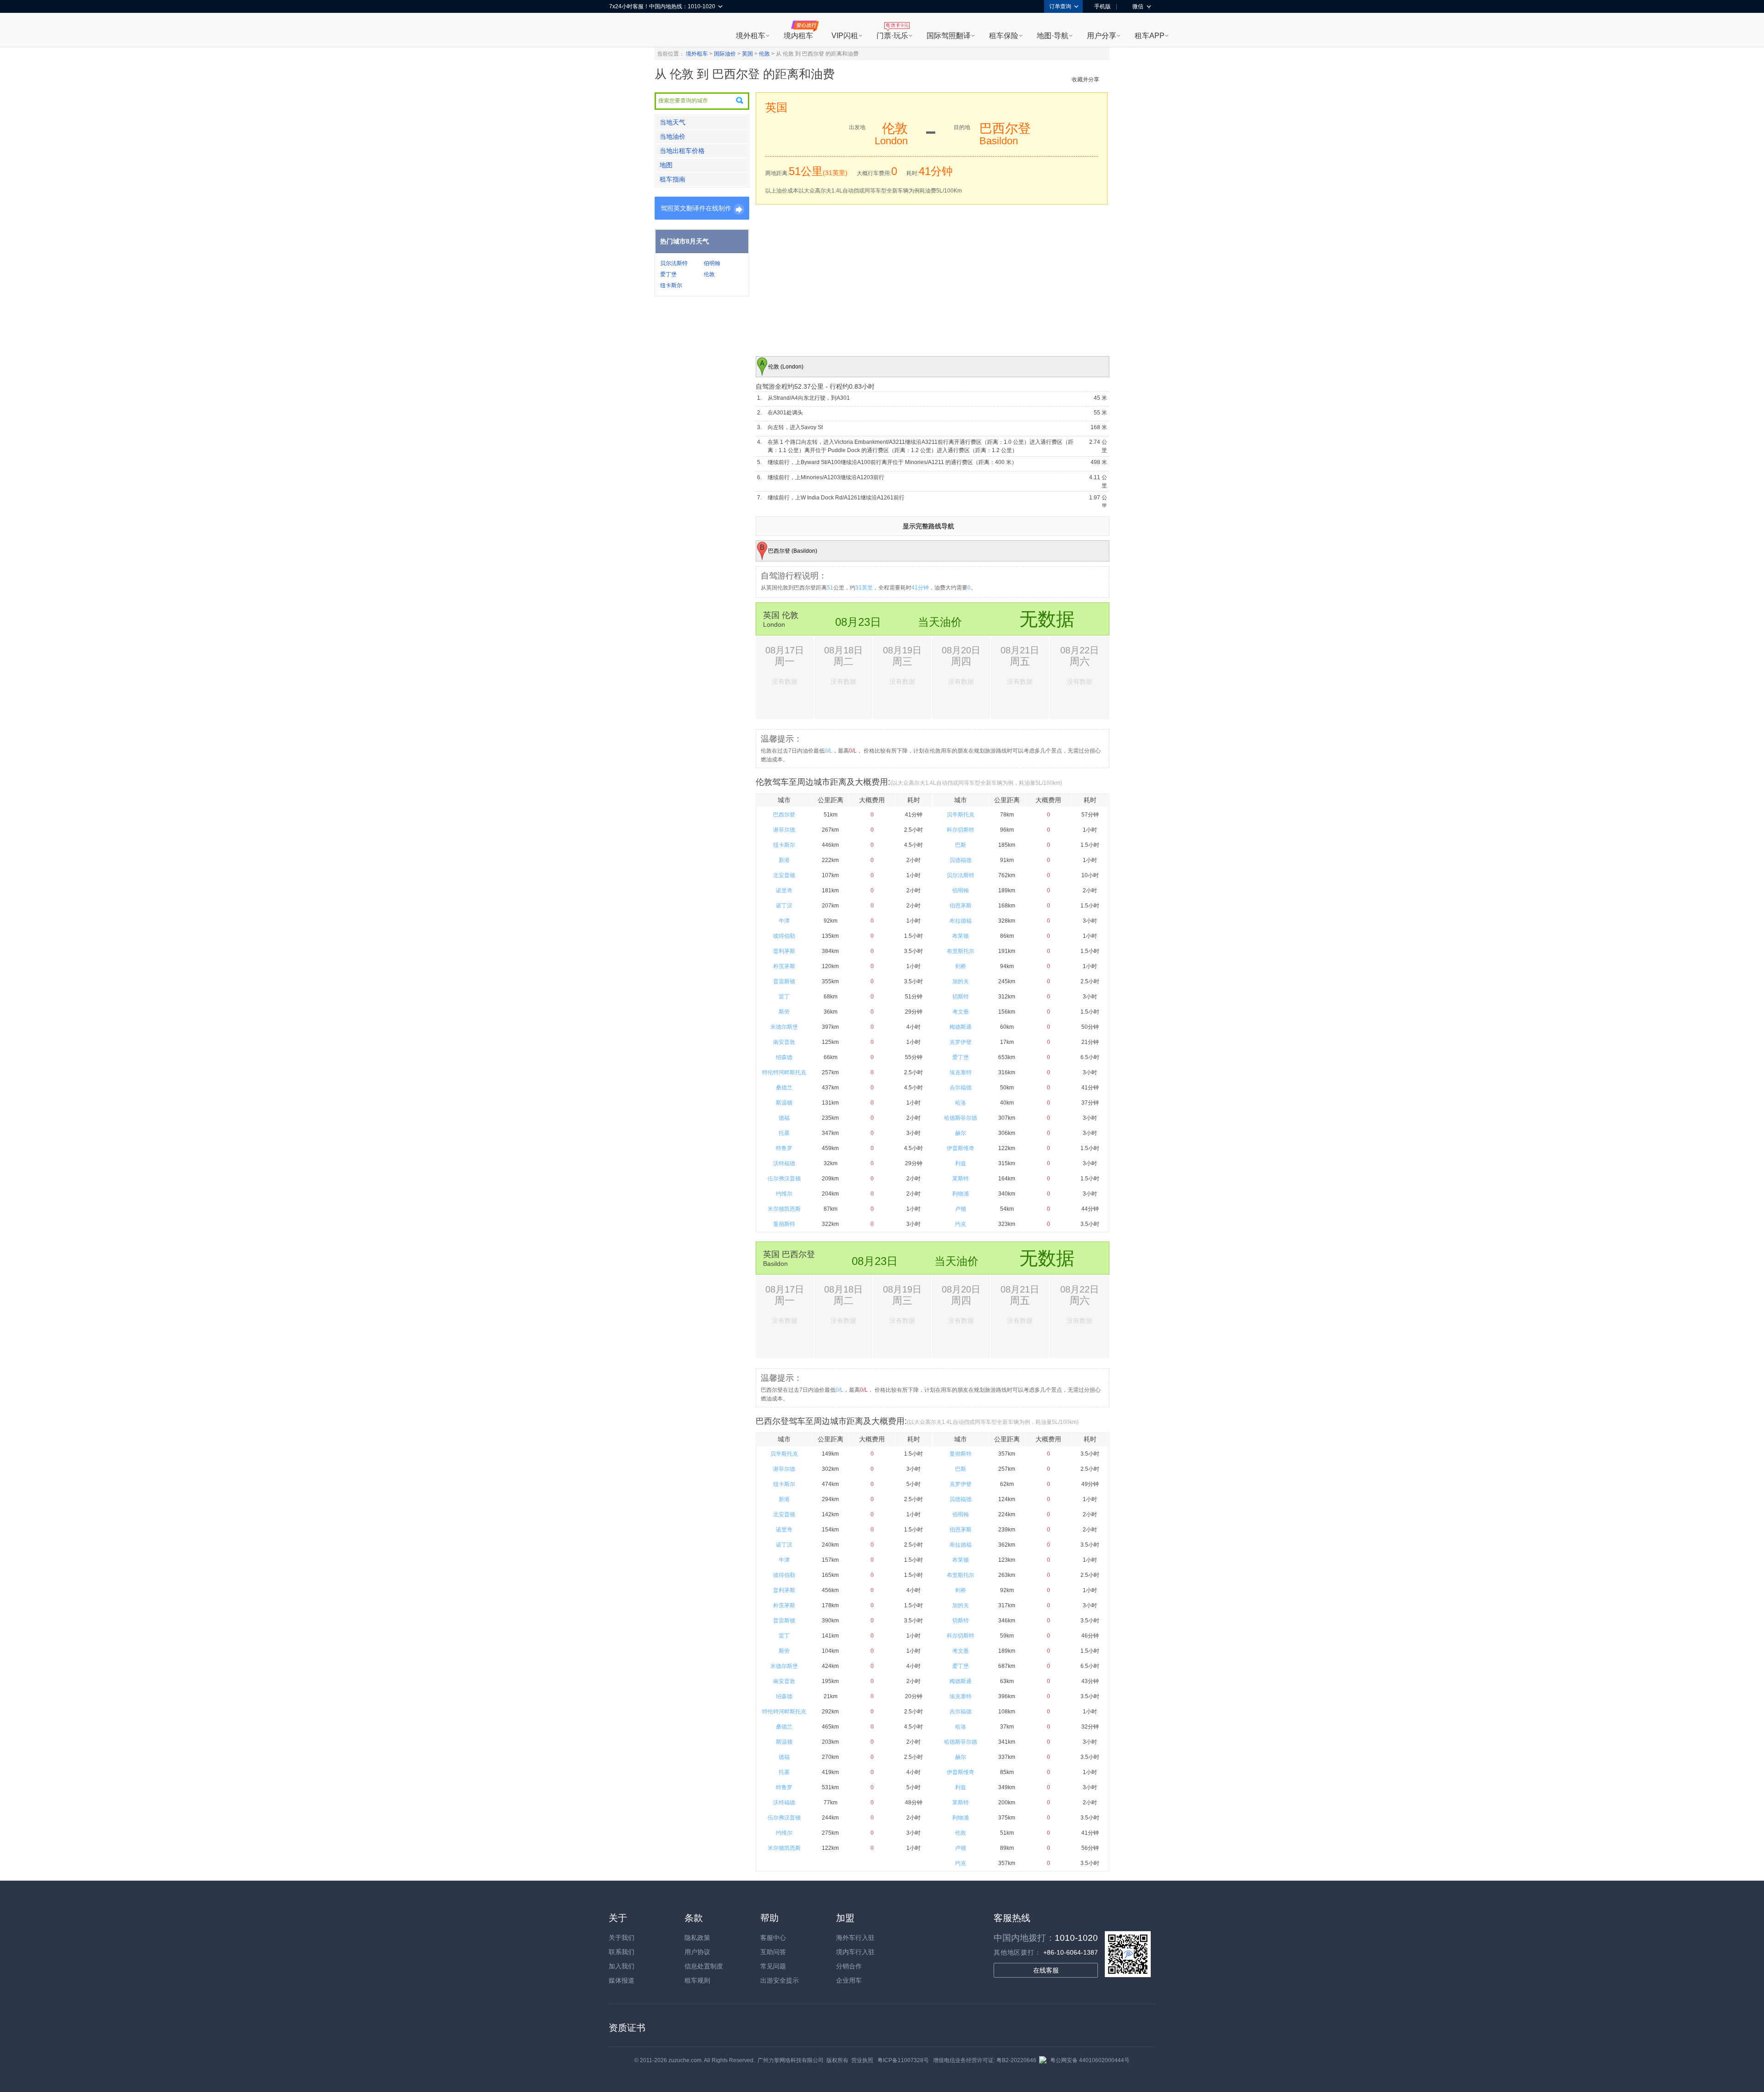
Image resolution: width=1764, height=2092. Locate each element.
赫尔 (961, 1133)
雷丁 (784, 997)
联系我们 (622, 1952)
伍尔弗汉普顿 (784, 1179)
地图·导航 (1053, 36)
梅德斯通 (961, 1027)
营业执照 (862, 2060)
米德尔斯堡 (784, 1027)
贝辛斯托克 (961, 815)
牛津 (784, 921)
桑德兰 (784, 1088)
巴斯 (961, 845)
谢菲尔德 (784, 830)
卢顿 (961, 1209)
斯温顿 (784, 1103)
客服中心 (773, 1938)
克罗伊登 (961, 1042)
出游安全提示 (780, 1980)
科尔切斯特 (961, 830)
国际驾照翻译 (949, 36)
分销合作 (849, 1966)
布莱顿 (961, 936)
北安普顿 (784, 875)
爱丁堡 (668, 274)
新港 (784, 860)
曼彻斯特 (784, 1224)
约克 (961, 1224)
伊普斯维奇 (961, 1148)
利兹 (961, 1163)
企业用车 (849, 1980)
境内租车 (798, 36)
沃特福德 (784, 1163)
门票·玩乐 (892, 36)
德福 (784, 1118)
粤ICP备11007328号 (903, 2060)
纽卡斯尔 (671, 285)
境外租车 (751, 36)
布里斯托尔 (961, 951)
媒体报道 (622, 1980)
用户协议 (697, 1952)
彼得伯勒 (784, 936)
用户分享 (1102, 36)
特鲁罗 (784, 1148)
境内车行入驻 (855, 1952)
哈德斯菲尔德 (961, 1118)
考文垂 (961, 1012)
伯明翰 (712, 263)
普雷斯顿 (784, 981)
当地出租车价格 (682, 151)
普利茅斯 (784, 951)
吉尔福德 (961, 1088)
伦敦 (764, 54)
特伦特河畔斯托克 (784, 1072)
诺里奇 (784, 890)
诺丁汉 (784, 906)
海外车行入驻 (855, 1938)
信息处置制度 (704, 1966)
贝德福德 (961, 860)
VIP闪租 (845, 36)
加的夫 (961, 981)
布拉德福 (961, 921)
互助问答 (773, 1952)
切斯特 (961, 997)
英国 (747, 54)
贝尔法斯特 (674, 263)
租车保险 (1004, 36)
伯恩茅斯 (961, 906)
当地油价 (673, 136)
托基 (784, 1133)
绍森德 (784, 1057)
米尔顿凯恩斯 (784, 1209)
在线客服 (1046, 1970)
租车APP (1150, 36)
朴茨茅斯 (784, 966)
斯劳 (784, 1012)
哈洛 (961, 1103)
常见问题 (773, 1966)
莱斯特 (961, 1179)
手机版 (1102, 6)
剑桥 (961, 966)
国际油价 (725, 54)
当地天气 (673, 122)
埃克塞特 (961, 1072)
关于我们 (622, 1938)
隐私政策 (697, 1938)
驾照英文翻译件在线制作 (696, 208)
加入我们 (622, 1966)
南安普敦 (784, 1042)
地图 (666, 165)
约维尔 (784, 1194)
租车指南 (673, 179)
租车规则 (697, 1980)
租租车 (621, 31)
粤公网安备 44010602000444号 (1090, 2060)
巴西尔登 (784, 815)
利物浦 (961, 1194)
